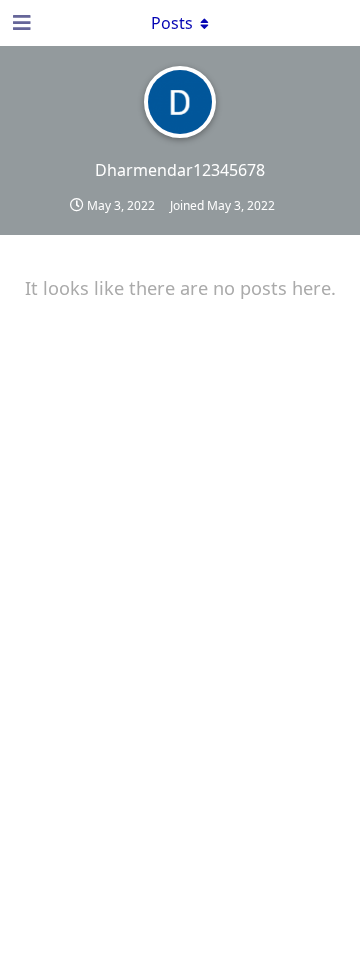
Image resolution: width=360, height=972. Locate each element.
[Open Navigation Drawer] (20, 23)
